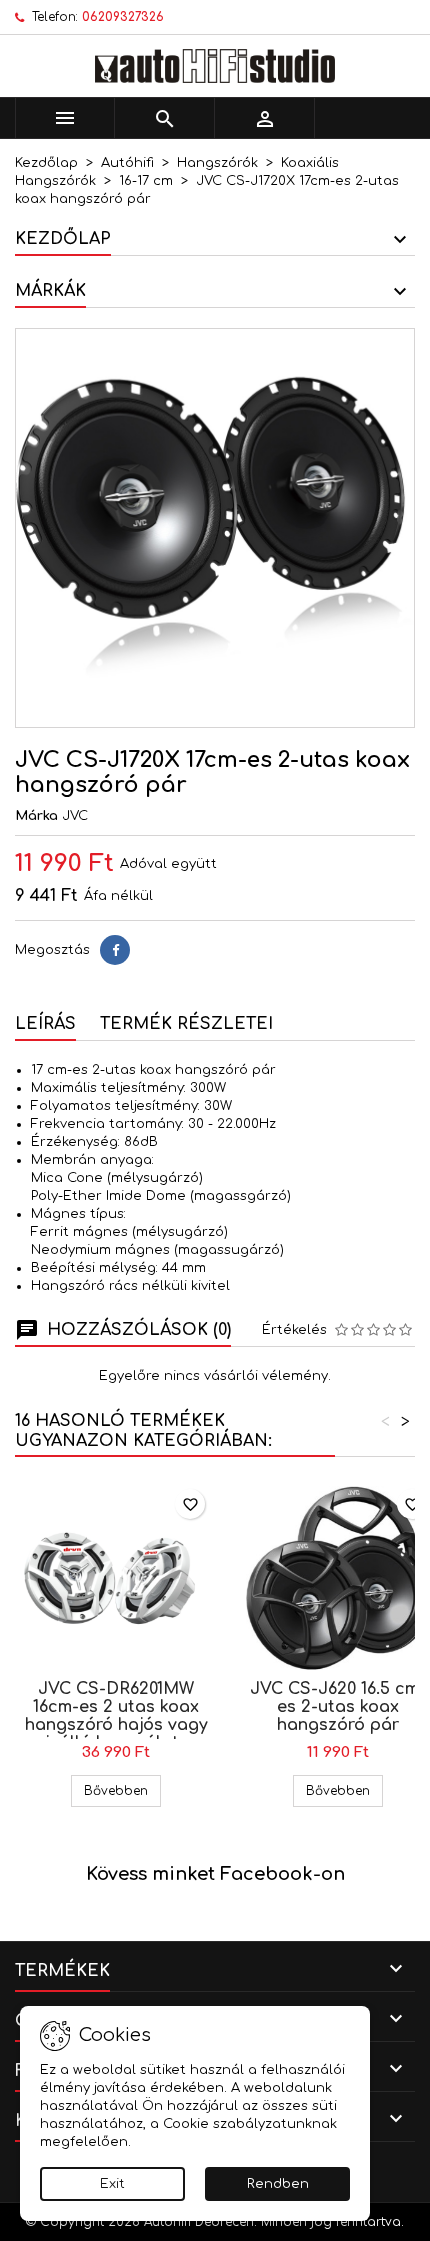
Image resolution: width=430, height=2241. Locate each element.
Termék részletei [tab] (186, 1024)
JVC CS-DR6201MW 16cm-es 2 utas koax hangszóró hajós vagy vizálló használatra (116, 1716)
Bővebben (122, 1790)
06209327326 (123, 17)
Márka (36, 816)
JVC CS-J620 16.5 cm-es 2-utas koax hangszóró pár (338, 1707)
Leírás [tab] (45, 1024)
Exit (112, 2184)
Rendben (278, 2184)
